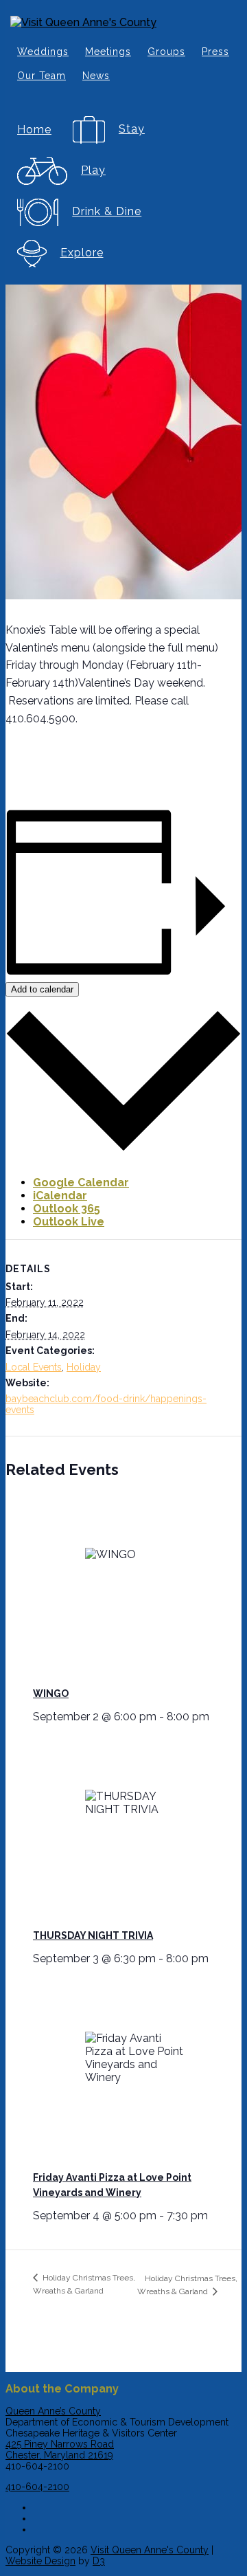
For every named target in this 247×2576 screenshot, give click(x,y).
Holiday (84, 1367)
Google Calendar (81, 1182)
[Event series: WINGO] (214, 1717)
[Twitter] (137, 2527)
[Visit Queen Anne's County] (123, 22)
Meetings (108, 52)
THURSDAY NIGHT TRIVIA (93, 1935)
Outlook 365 (67, 1209)
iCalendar (60, 1196)
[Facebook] (137, 2505)
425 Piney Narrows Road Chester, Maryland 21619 (60, 2450)
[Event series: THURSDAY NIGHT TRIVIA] (213, 1958)
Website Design (40, 2561)
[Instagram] (137, 2516)
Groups (166, 52)
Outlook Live (69, 1222)
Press (215, 52)
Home (34, 130)
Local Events (34, 1367)
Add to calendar (42, 989)
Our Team (42, 76)
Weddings (43, 52)
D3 (99, 2561)
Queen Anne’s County (53, 2411)
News (96, 76)
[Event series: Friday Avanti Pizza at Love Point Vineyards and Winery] (213, 2216)
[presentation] (137, 1587)
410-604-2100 (37, 2487)
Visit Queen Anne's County (150, 2550)
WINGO (51, 1694)
